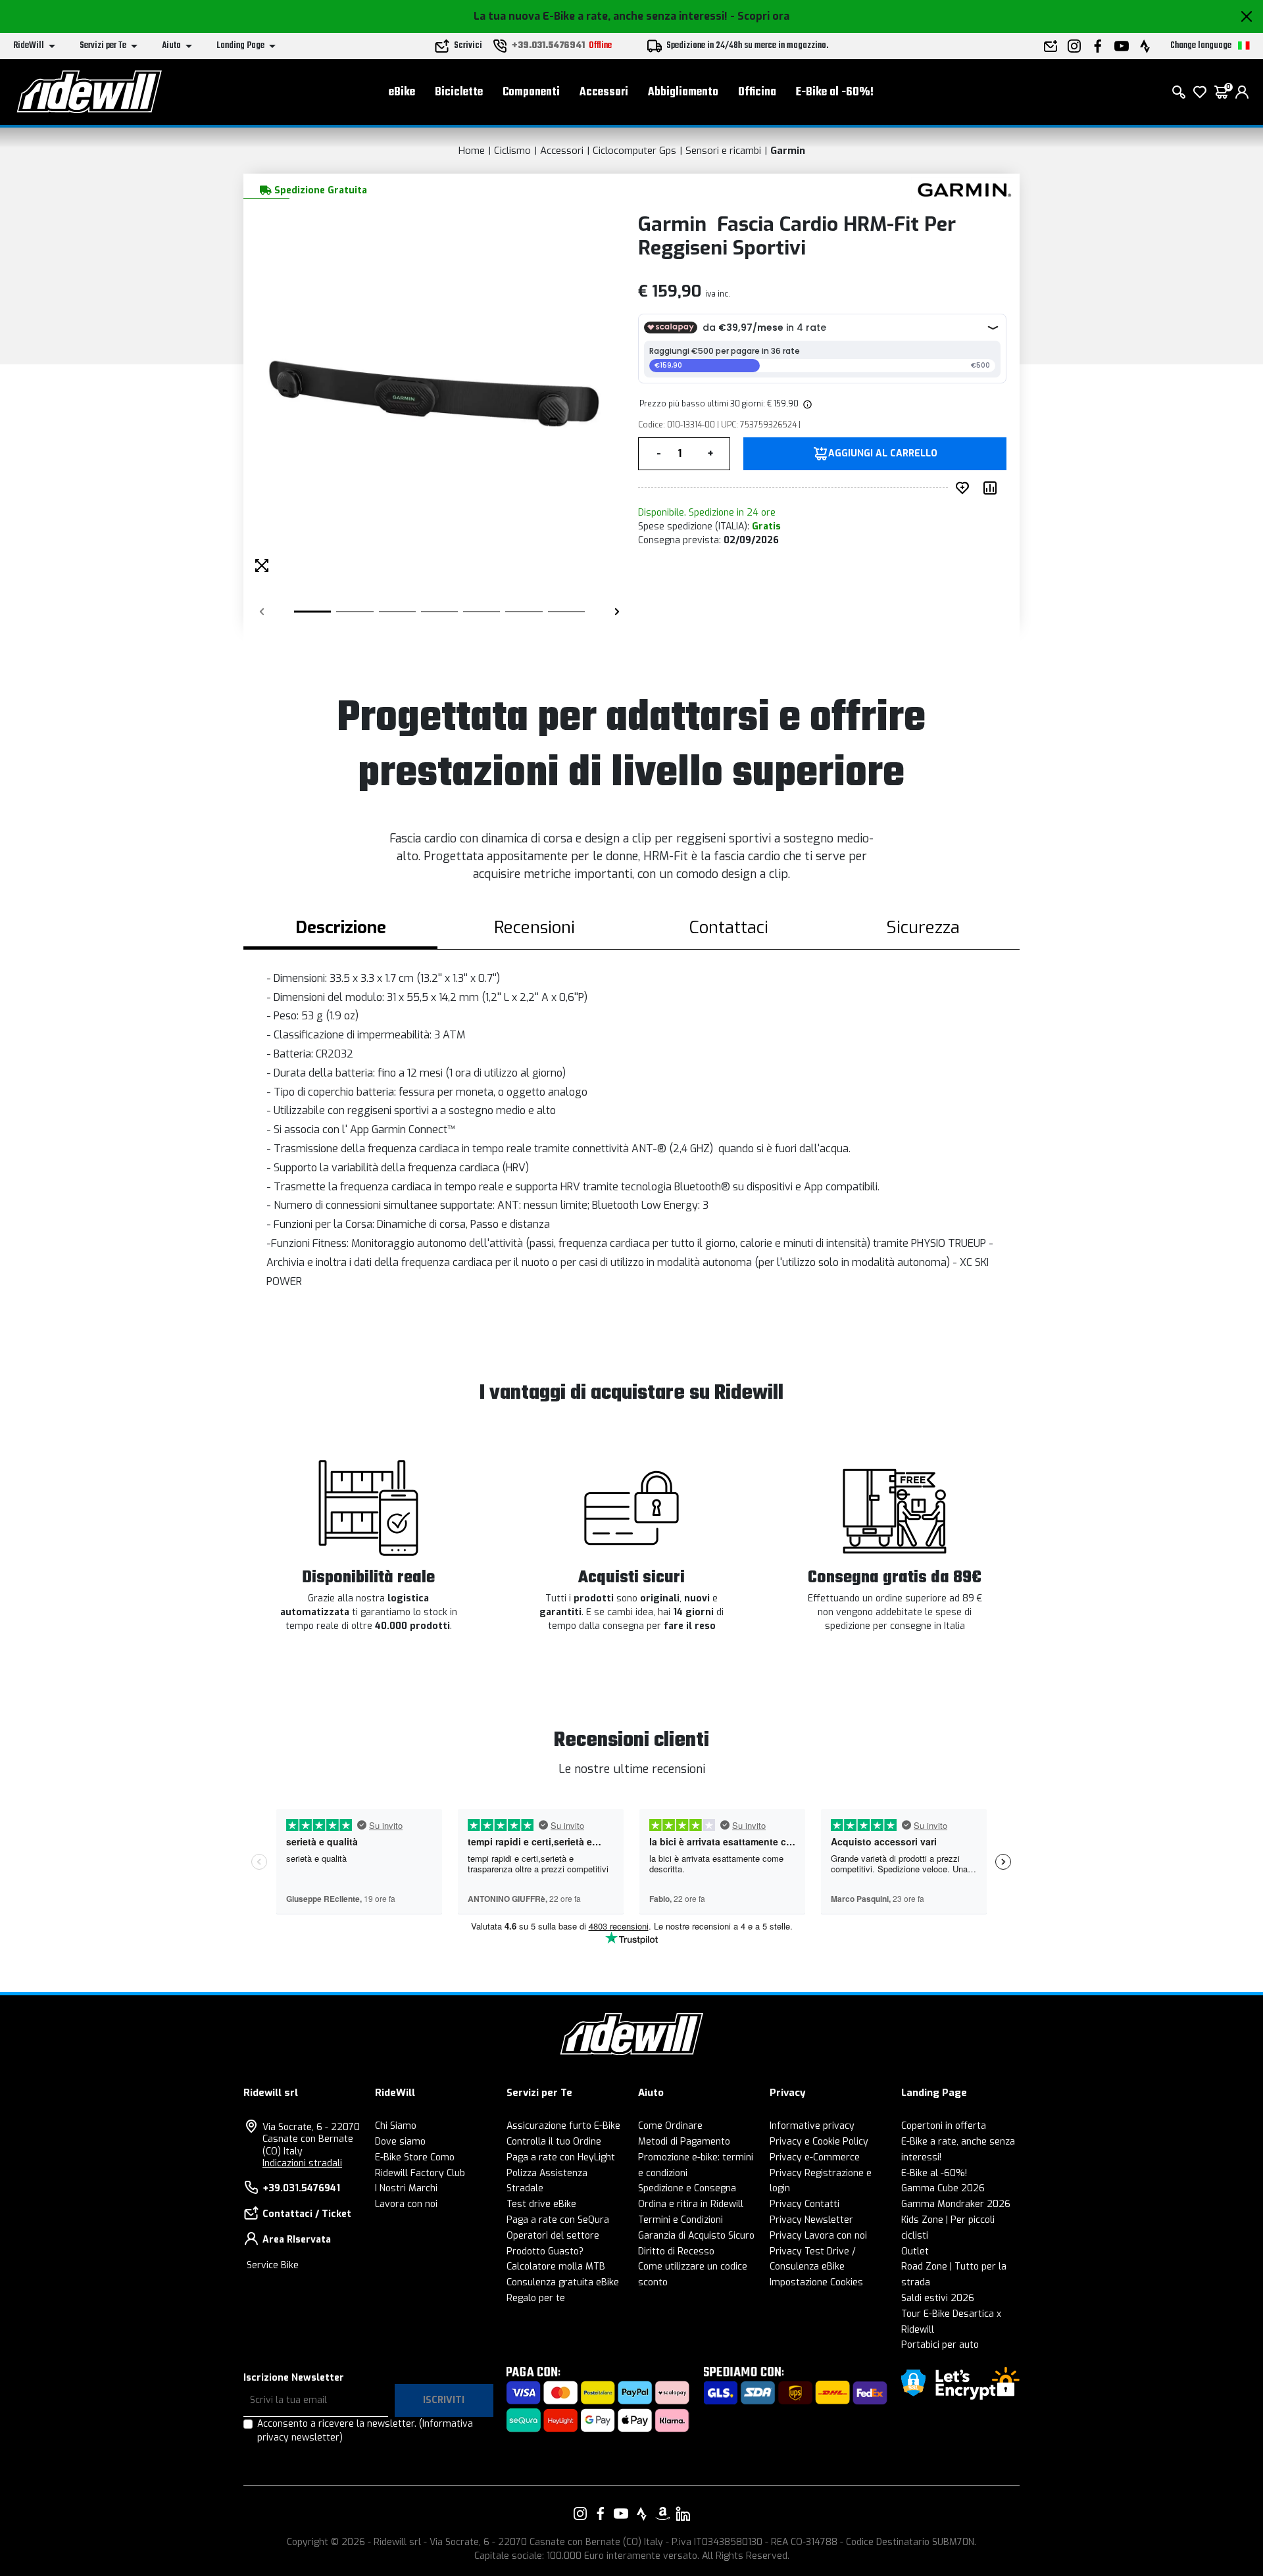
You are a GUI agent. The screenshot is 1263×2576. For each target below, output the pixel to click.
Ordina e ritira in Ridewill (691, 2204)
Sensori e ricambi (723, 151)
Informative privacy (812, 2126)
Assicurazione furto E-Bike (563, 2126)
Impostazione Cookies (816, 2282)
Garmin (788, 151)
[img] (806, 404)
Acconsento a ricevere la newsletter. (365, 2431)
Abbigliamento (683, 92)
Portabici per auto (940, 2345)
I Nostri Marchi (406, 2188)
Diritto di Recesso (676, 2251)
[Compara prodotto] (993, 488)
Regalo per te (536, 2298)
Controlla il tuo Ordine (554, 2142)
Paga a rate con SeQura (558, 2220)
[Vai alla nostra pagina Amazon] (662, 2514)
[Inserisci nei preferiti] (965, 488)
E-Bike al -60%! (835, 92)
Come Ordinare (670, 2126)
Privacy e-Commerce (815, 2157)
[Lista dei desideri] (1200, 92)
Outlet (915, 2251)
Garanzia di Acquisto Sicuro (696, 2236)
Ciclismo (512, 151)
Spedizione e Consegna (687, 2188)
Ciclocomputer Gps (634, 151)
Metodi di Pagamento (684, 2142)
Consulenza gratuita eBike (563, 2282)
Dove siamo (400, 2142)
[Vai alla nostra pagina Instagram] (580, 2514)
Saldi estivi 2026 (938, 2298)
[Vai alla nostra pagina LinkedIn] (683, 2514)
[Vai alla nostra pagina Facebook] (601, 2514)
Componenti (531, 92)
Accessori (604, 92)
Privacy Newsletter (811, 2220)
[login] (1242, 92)
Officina (757, 92)
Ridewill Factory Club (420, 2173)
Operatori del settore (553, 2236)
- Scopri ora (760, 16)
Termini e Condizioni (681, 2220)
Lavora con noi (406, 2204)
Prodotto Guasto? (545, 2251)
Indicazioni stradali (302, 2163)
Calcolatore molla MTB (556, 2267)
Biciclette (459, 92)
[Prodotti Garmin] (962, 189)
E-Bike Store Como (415, 2157)
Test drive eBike (541, 2204)
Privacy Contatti (805, 2204)
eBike (402, 92)
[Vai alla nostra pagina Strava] (642, 2514)
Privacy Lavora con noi (818, 2236)
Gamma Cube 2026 (943, 2188)
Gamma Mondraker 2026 (956, 2204)
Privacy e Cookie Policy (819, 2142)
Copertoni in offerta (944, 2126)
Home (472, 151)
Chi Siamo (396, 2126)
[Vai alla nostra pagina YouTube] (621, 2514)
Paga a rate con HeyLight (561, 2157)
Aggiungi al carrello (883, 454)
